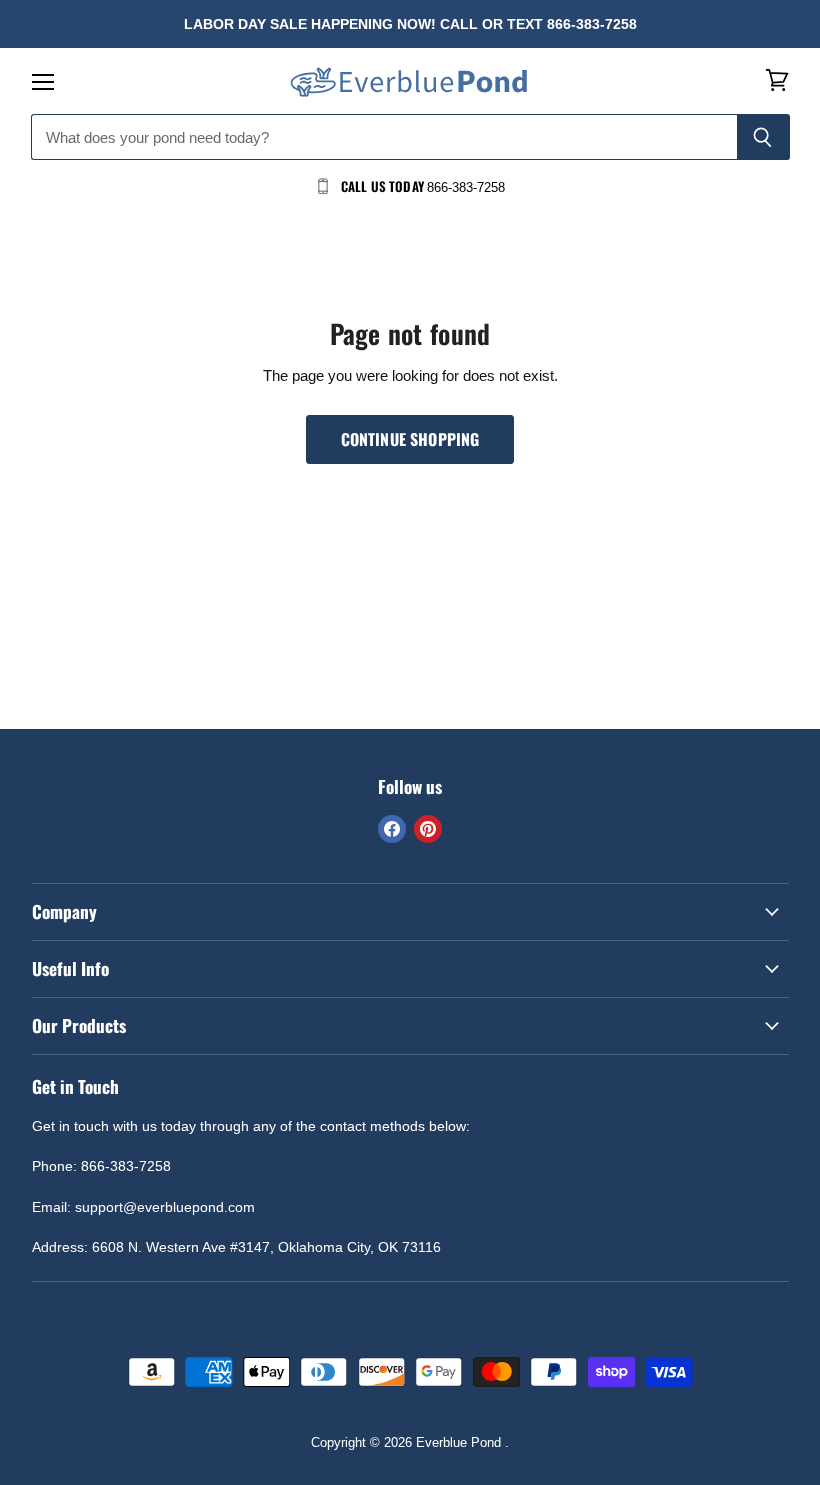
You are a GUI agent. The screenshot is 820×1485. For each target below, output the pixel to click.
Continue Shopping (410, 439)
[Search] (763, 137)
